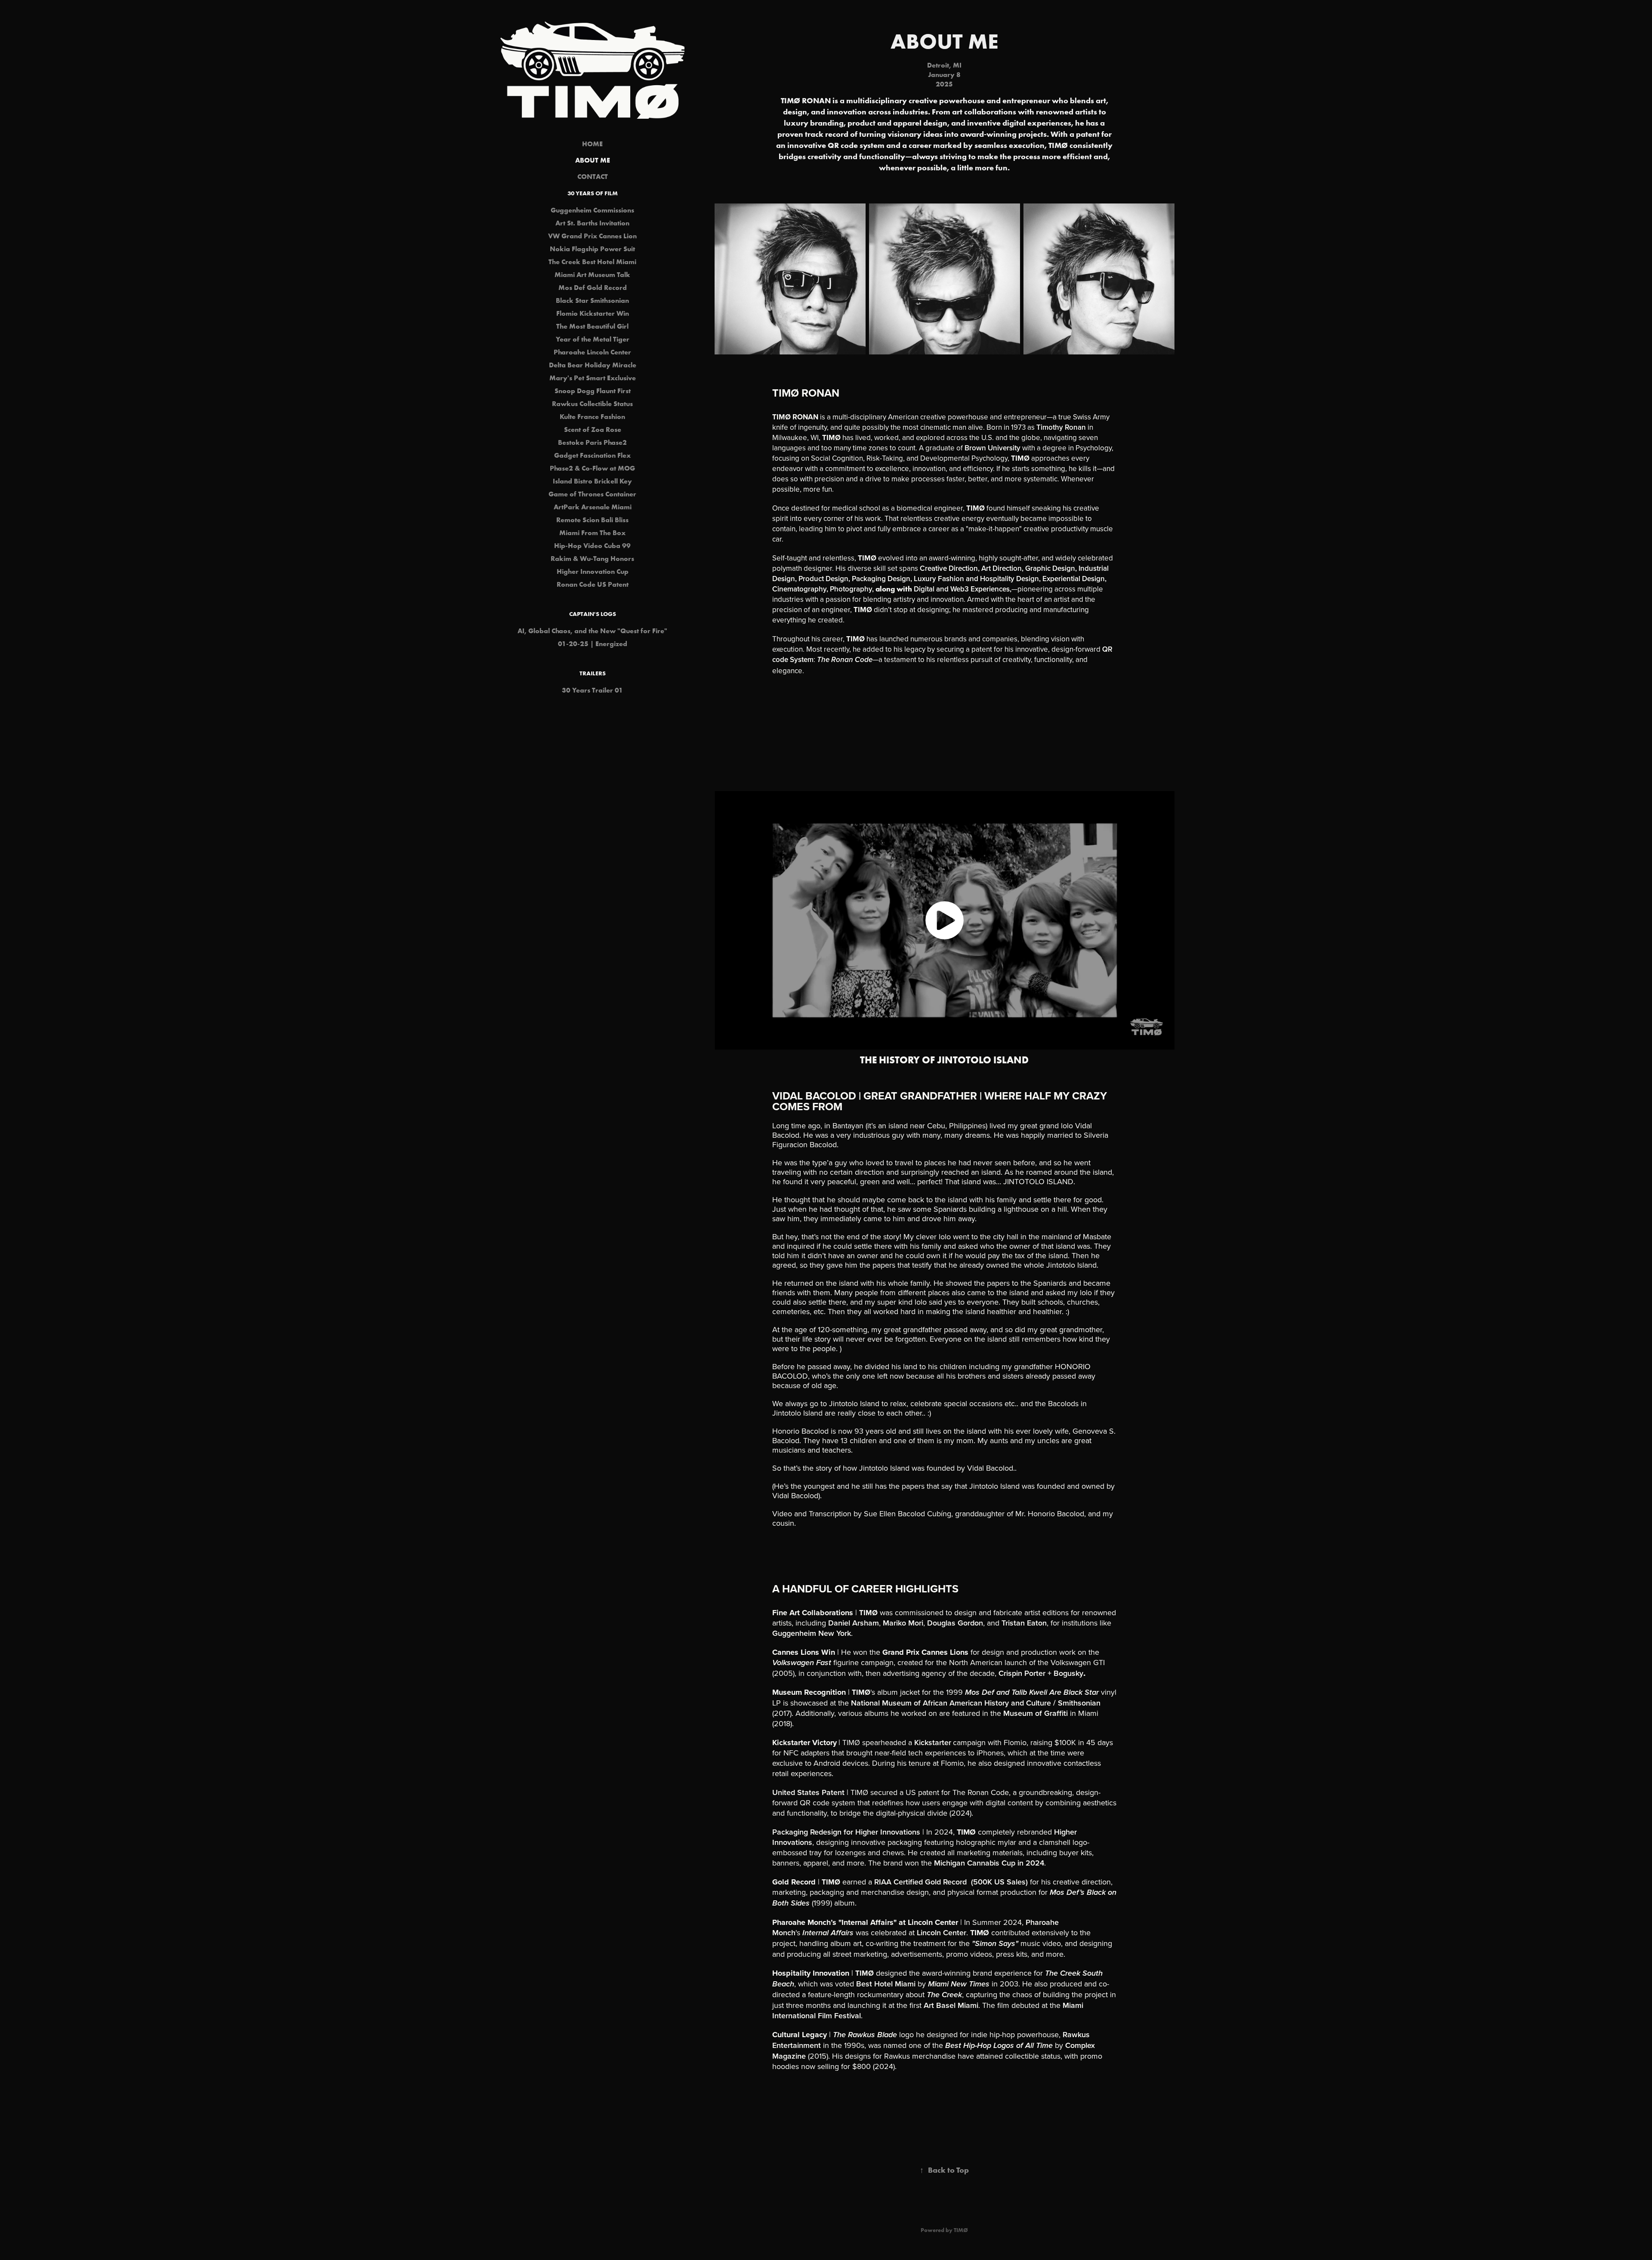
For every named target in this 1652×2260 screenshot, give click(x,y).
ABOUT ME (593, 160)
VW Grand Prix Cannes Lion (592, 236)
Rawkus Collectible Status (592, 403)
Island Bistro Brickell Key (592, 481)
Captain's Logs (593, 614)
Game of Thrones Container (592, 494)
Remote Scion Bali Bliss (592, 520)
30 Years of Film (593, 193)
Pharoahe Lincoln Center (592, 352)
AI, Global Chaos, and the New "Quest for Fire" (592, 631)
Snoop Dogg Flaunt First (593, 391)
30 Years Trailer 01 (592, 690)
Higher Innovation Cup (593, 571)
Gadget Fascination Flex (592, 455)
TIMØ (961, 2230)
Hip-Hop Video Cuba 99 (592, 545)
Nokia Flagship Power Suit (592, 249)
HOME (592, 144)
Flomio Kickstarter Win (593, 313)
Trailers (593, 673)
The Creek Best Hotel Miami (592, 262)
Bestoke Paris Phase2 (592, 442)
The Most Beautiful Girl (592, 326)
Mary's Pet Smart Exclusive (593, 378)
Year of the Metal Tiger (593, 339)
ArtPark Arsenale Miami (593, 507)
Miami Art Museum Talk (592, 274)
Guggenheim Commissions (592, 210)
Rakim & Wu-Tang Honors (592, 558)
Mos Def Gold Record (593, 287)
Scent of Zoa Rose (593, 429)
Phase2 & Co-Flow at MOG (592, 468)
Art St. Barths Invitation (592, 223)
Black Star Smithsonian (592, 300)
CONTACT (593, 176)
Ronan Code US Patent (593, 584)
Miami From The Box (592, 533)
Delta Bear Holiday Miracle (593, 365)
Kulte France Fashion (592, 416)
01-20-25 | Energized (593, 644)
